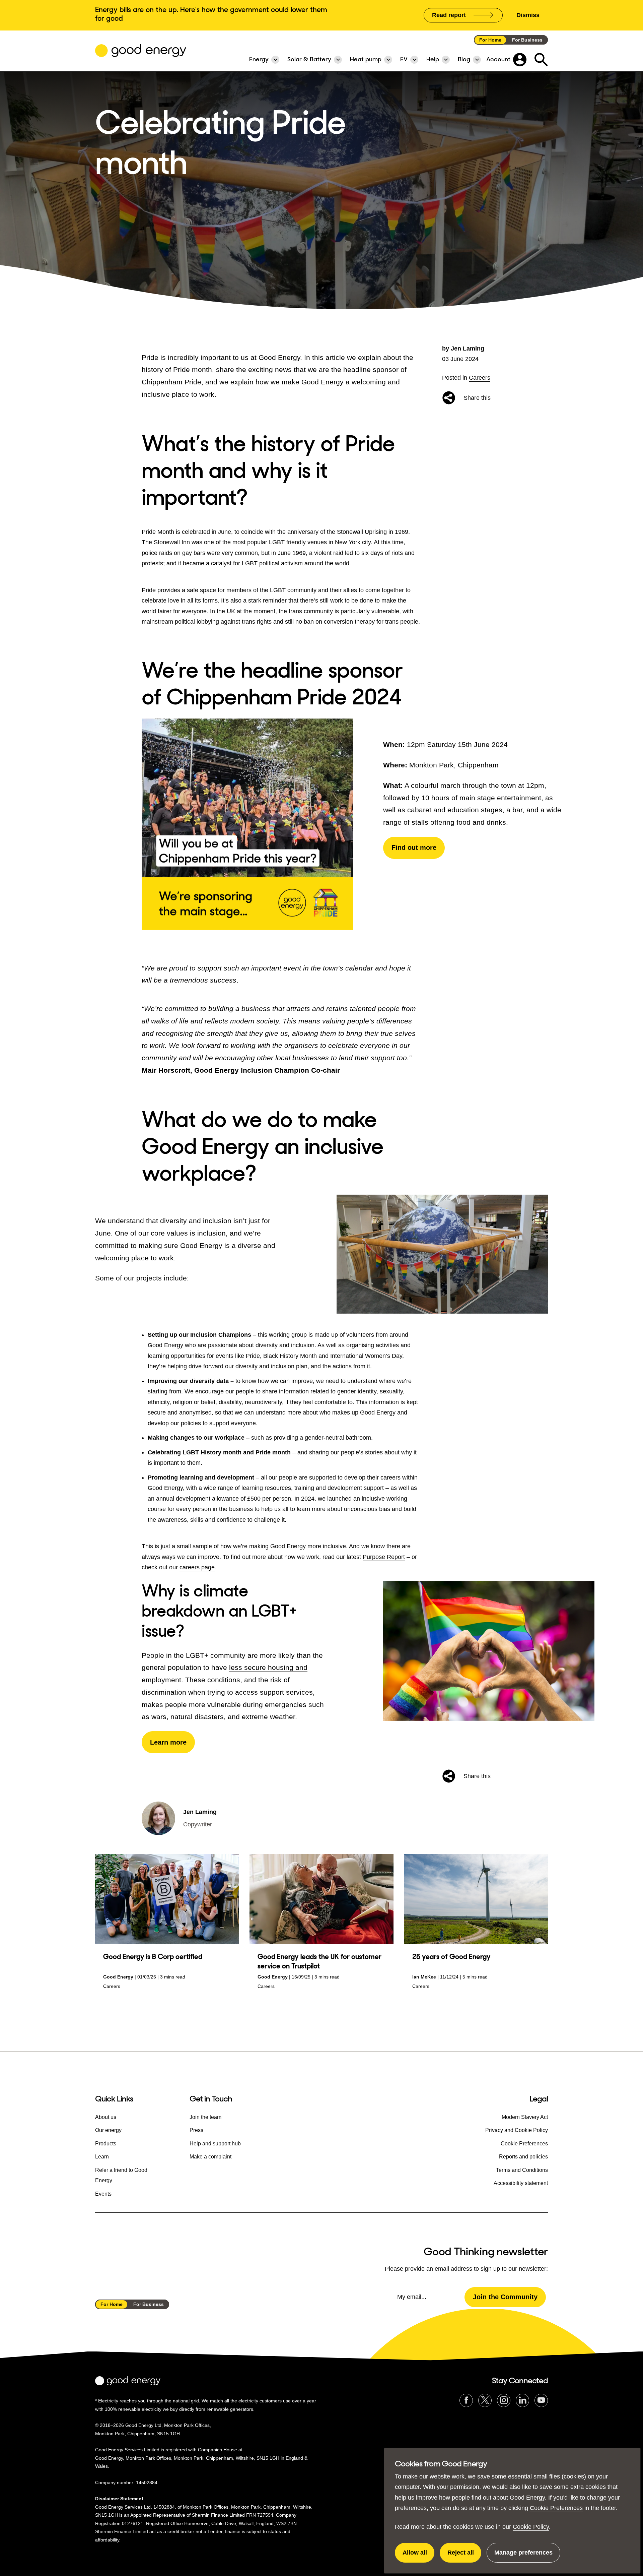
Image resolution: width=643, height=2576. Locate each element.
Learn (102, 2157)
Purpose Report (384, 1557)
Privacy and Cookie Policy (517, 2130)
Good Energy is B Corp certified (153, 1957)
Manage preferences (523, 2556)
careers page (197, 1567)
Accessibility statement (521, 2183)
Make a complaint (210, 2157)
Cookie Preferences (556, 2508)
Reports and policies (523, 2157)
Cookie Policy (531, 2527)
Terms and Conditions (522, 2170)
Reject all (464, 2556)
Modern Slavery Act (525, 2117)
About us (106, 2117)
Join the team (205, 2117)
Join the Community (505, 2297)
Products (106, 2144)
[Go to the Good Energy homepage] (141, 51)
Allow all (418, 2556)
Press (196, 2130)
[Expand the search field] (541, 60)
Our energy (108, 2130)
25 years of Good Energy (451, 1957)
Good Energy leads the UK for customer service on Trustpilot (319, 1961)
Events (103, 2194)
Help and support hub (215, 2144)
